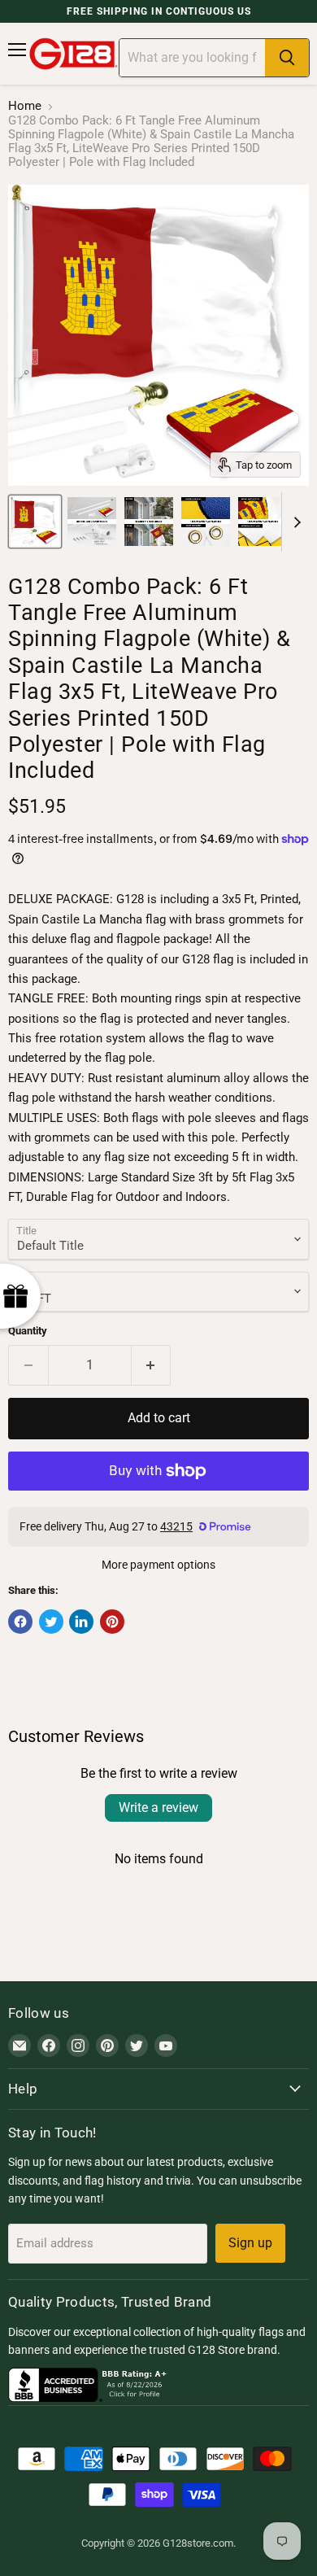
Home (25, 106)
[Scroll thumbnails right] (294, 522)
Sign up (250, 2243)
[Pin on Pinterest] (112, 1622)
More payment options (158, 1565)
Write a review (158, 1808)
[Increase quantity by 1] (152, 1365)
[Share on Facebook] (20, 1622)
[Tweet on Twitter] (51, 1622)
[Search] (287, 58)
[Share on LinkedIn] (81, 1622)
